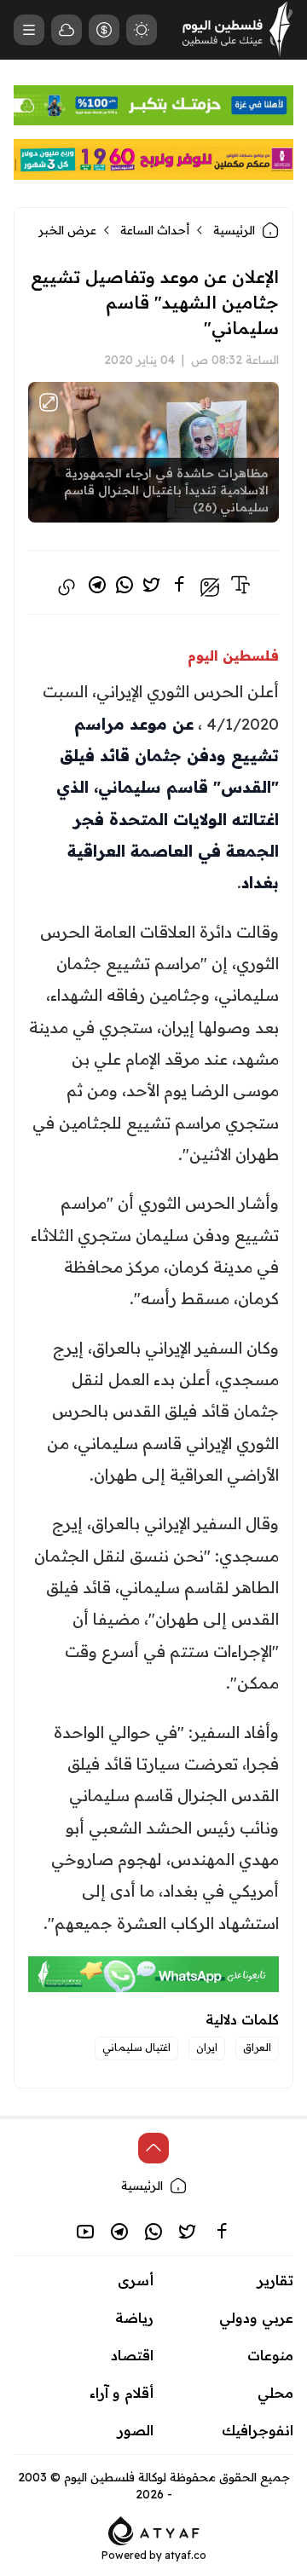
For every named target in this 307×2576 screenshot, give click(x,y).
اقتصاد (132, 2355)
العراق (257, 2047)
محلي (275, 2393)
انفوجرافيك (258, 2430)
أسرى (136, 2280)
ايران (207, 2047)
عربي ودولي (256, 2318)
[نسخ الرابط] (67, 587)
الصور (136, 2430)
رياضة (134, 2318)
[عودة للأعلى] (153, 2148)
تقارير (275, 2280)
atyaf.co (185, 2555)
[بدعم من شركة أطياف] (154, 2530)
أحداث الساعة (155, 230)
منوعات (270, 2355)
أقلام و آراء (122, 2393)
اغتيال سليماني (136, 2047)
